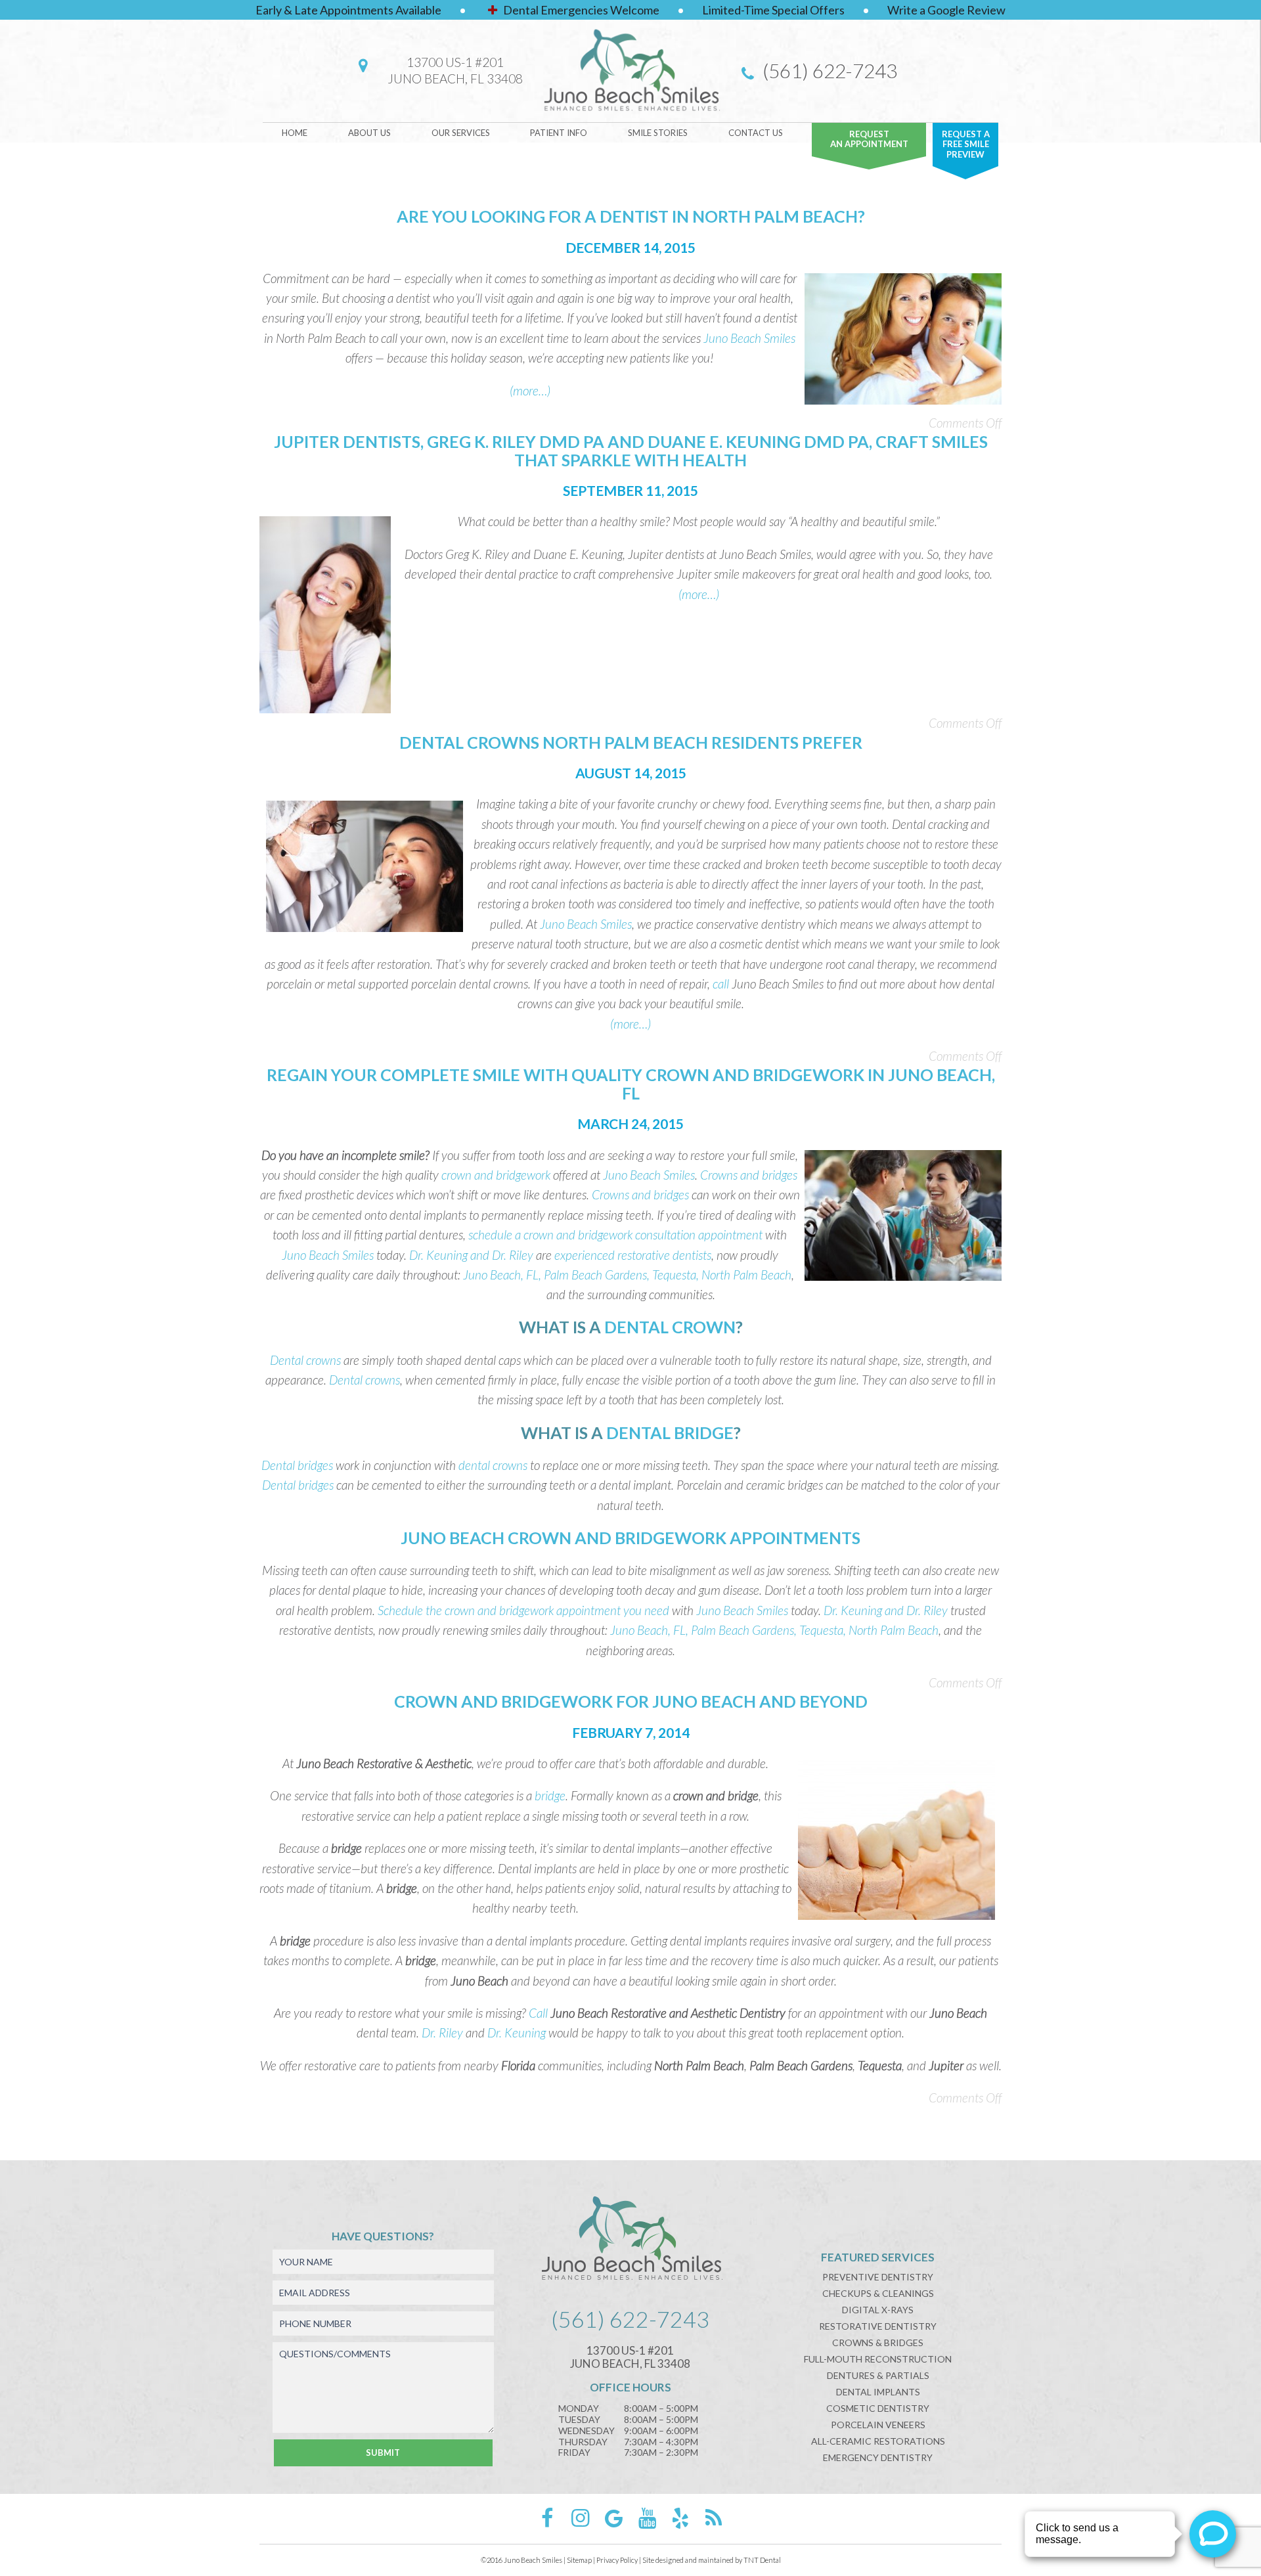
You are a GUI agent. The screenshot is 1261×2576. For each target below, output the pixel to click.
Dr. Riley (442, 2032)
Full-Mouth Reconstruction (878, 2359)
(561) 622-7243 (828, 70)
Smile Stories (658, 133)
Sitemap (579, 2560)
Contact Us (756, 133)
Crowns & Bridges (878, 2343)
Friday (574, 2453)
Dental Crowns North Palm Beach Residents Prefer (631, 742)
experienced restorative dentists (633, 1255)
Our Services (461, 133)
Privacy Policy (617, 2560)
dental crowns (493, 1465)
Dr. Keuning (517, 2032)
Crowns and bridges (749, 1175)
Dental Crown (670, 1327)
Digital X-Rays (878, 2310)
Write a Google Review (946, 10)
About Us (369, 133)
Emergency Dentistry (878, 2457)
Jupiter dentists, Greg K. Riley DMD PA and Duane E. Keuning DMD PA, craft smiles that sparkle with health (631, 451)
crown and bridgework (496, 1175)
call (721, 984)
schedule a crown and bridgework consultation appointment (615, 1234)
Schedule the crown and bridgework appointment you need (523, 1610)
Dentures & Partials (878, 2375)
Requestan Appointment (869, 139)
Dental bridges (297, 1465)
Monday (579, 2409)
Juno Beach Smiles (586, 924)
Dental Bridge (670, 1432)
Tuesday (579, 2420)
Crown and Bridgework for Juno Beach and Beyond (631, 1701)
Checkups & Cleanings (878, 2293)
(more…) (530, 390)
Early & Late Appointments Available (348, 10)
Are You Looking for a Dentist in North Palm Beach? (631, 216)
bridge (550, 1795)
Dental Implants (878, 2392)
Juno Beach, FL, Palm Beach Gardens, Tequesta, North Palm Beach (627, 1275)
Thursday (583, 2442)
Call (538, 2013)
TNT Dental (762, 2560)
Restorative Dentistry (878, 2326)
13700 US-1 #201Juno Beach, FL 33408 (455, 70)
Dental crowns (305, 1360)
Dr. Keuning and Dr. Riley (471, 1255)
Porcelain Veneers (878, 2425)
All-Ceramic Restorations (878, 2441)
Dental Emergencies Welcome (580, 10)
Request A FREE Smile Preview (966, 144)
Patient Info (559, 133)
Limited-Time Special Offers (773, 10)
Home (295, 133)
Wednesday (586, 2431)
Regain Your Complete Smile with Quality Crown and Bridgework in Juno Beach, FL (631, 1084)
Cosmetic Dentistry (878, 2408)
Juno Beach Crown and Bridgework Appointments (630, 1538)
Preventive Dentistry (878, 2277)
